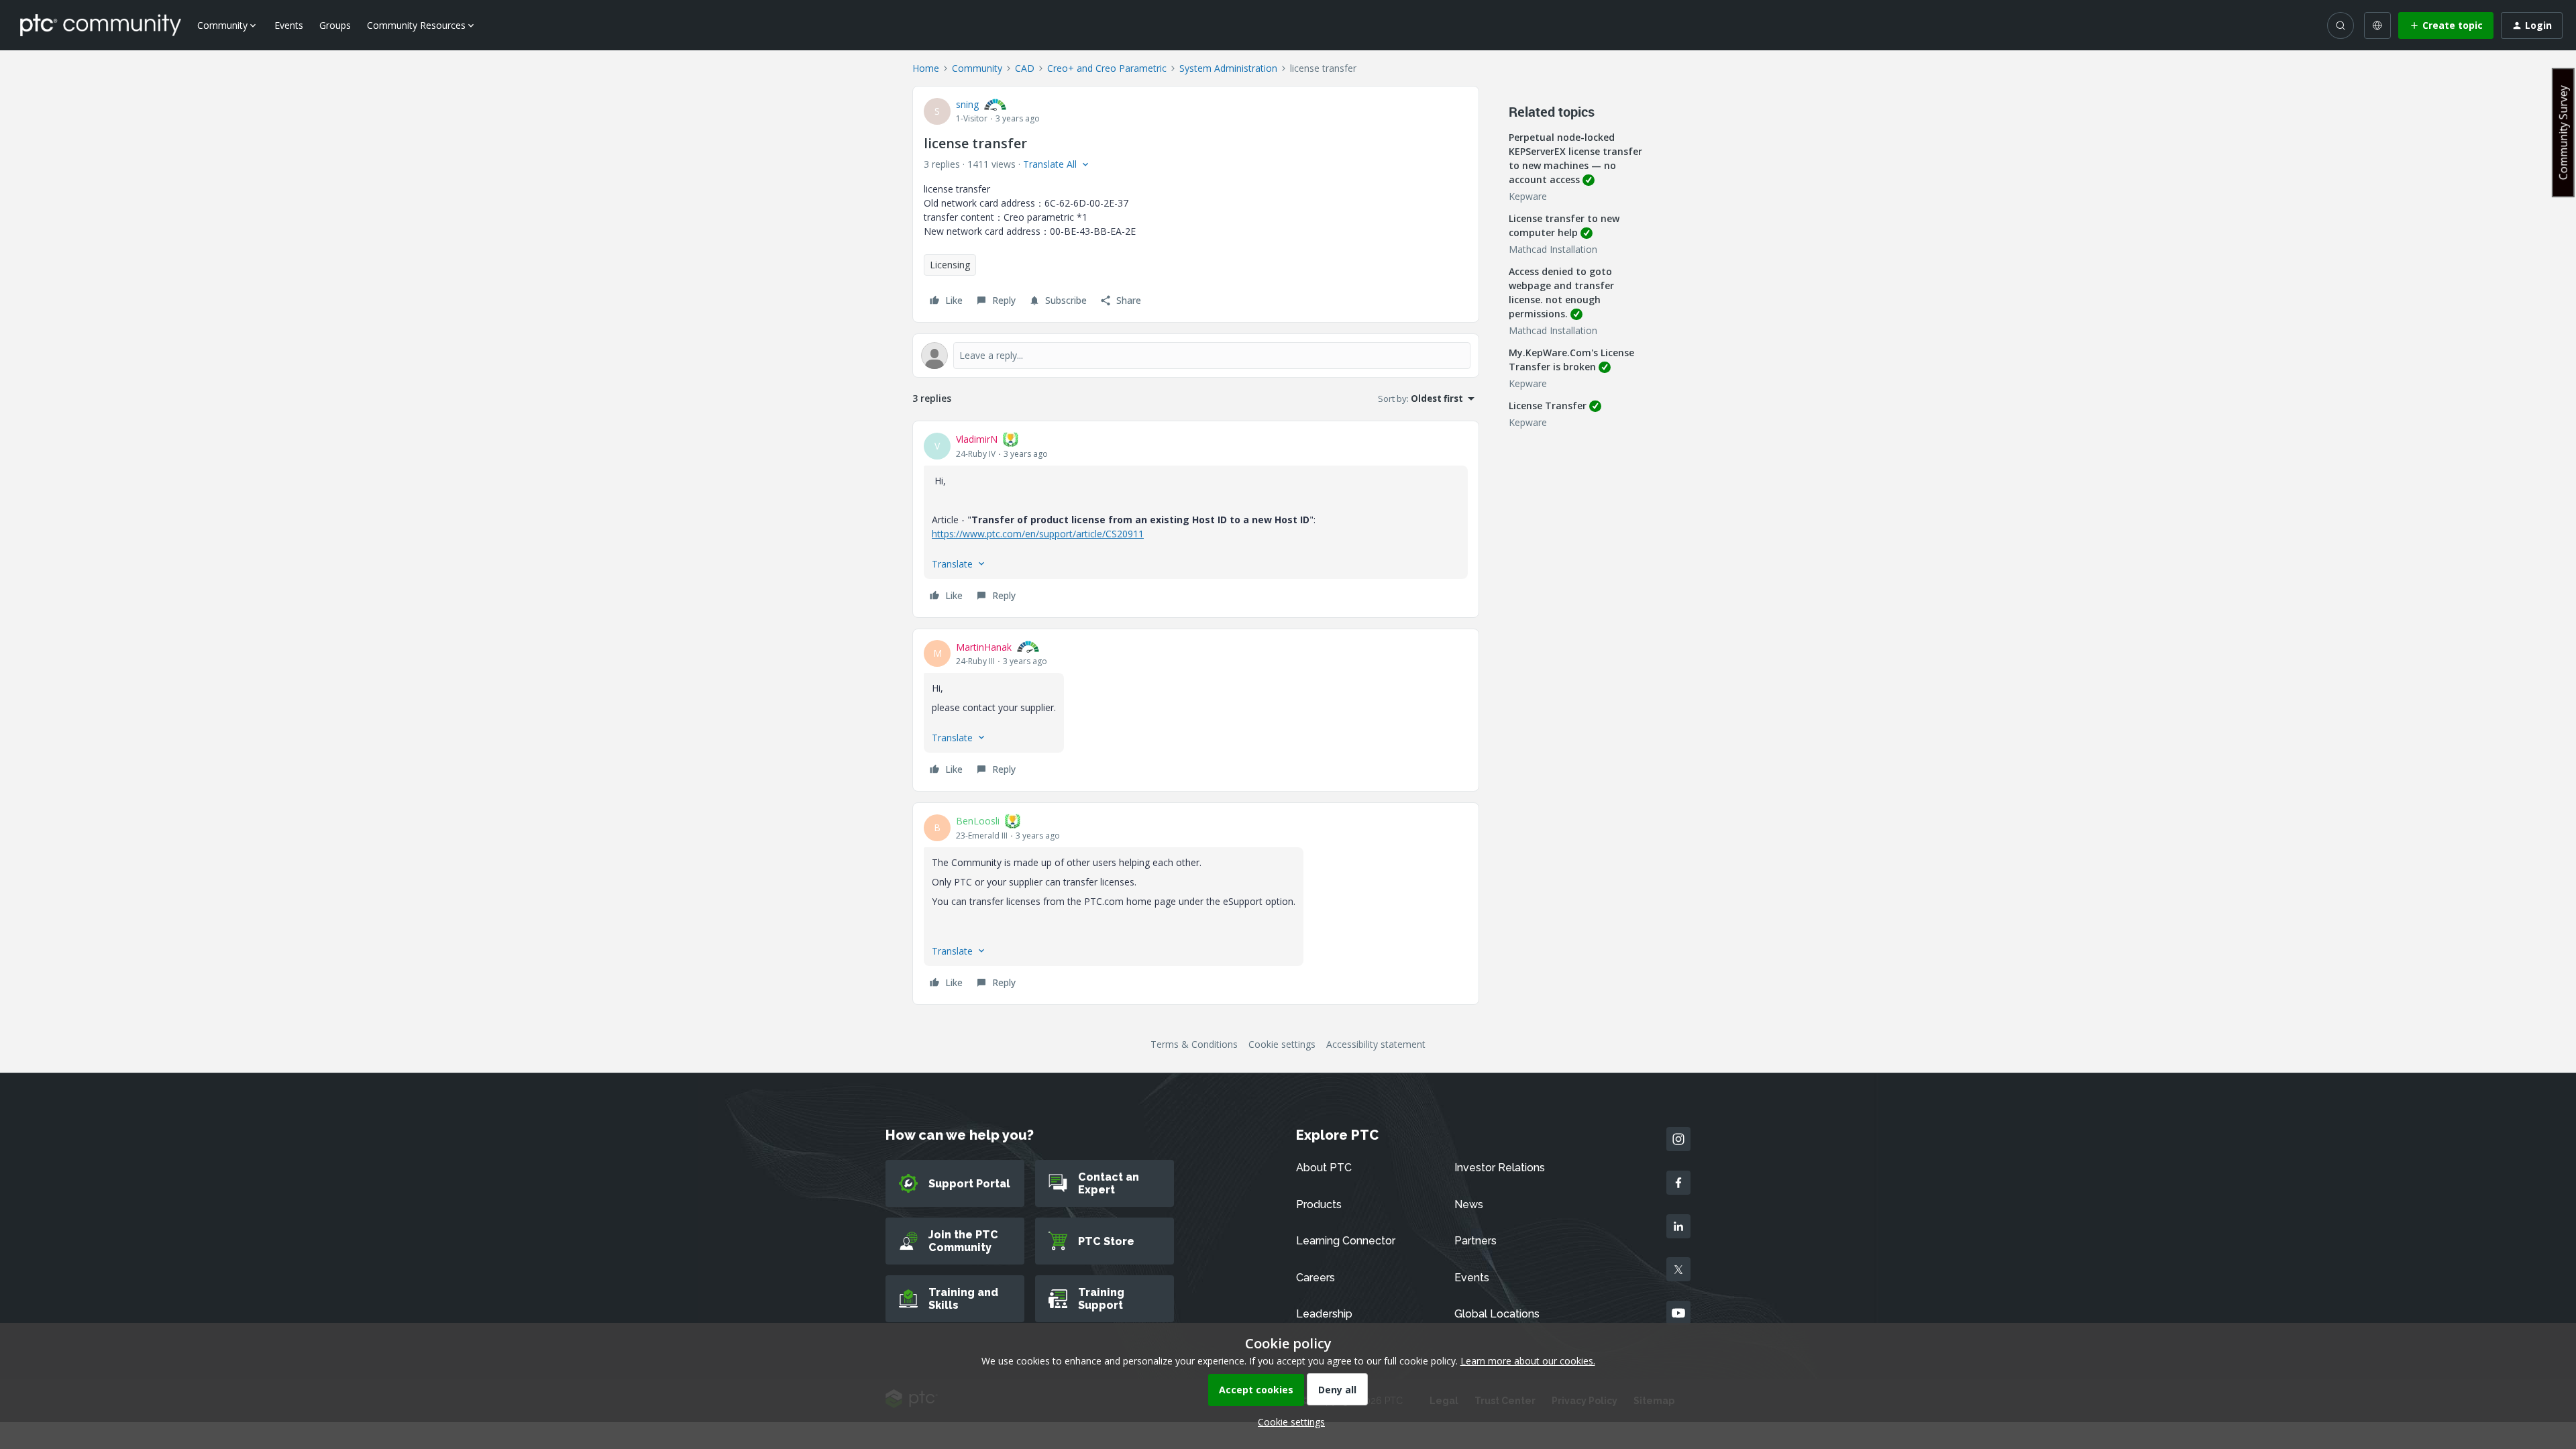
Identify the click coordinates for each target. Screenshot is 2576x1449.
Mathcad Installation (1553, 249)
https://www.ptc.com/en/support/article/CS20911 (1038, 534)
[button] (2446, 25)
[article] (1196, 519)
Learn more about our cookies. (1528, 1361)
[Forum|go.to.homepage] (101, 25)
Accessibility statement (1376, 1044)
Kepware (1528, 196)
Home (926, 68)
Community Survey (2563, 132)
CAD (1025, 68)
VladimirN (977, 439)
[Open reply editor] (1196, 356)
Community (977, 68)
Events (289, 25)
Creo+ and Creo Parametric (1107, 68)
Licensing (950, 265)
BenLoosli (978, 821)
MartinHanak (984, 647)
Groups (335, 25)
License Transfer (1548, 406)
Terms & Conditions (1194, 1044)
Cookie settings (1282, 1044)
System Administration (1228, 68)
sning (967, 104)
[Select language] (2377, 25)
